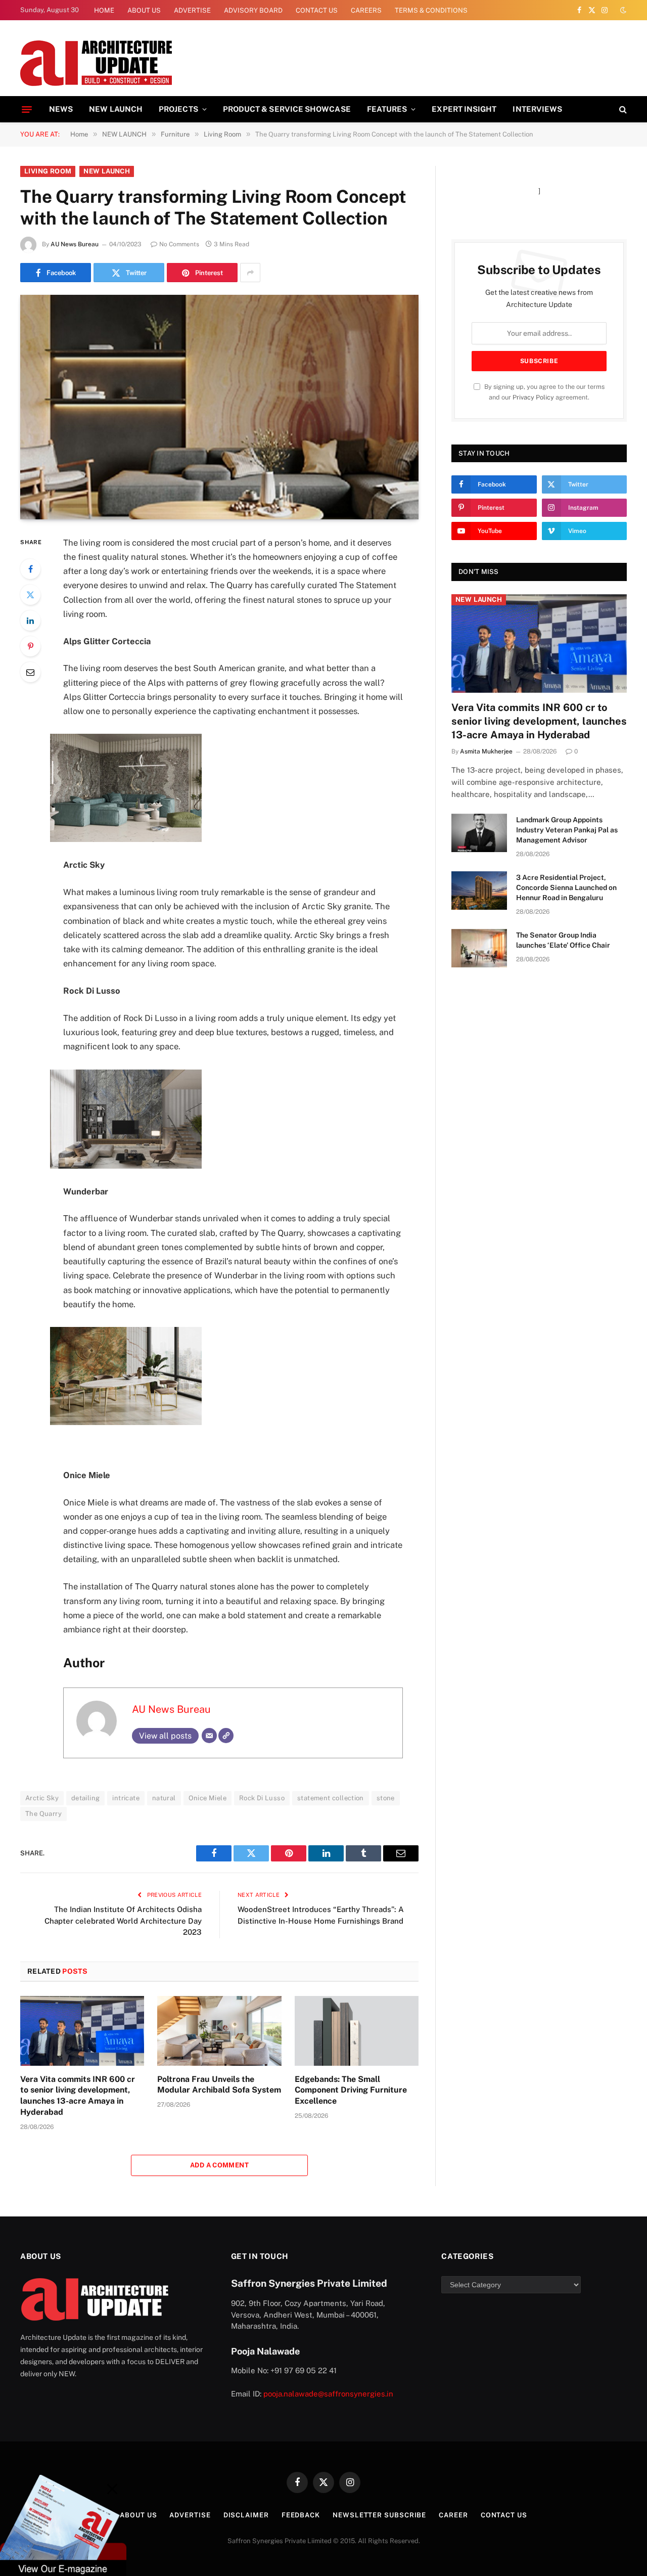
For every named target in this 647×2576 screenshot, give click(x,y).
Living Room (48, 171)
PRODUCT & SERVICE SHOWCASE (287, 109)
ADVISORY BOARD (253, 10)
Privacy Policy (533, 397)
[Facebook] (30, 569)
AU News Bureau (75, 244)
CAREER (453, 2515)
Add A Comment (219, 2165)
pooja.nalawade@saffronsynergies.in (328, 2394)
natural (164, 1798)
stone (386, 1798)
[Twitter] (30, 595)
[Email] (30, 672)
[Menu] (27, 109)
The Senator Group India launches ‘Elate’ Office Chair (563, 940)
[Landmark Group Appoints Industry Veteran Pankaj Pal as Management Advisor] (479, 833)
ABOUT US (144, 10)
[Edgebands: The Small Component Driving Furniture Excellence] (357, 2031)
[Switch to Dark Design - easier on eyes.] (622, 10)
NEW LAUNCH (116, 109)
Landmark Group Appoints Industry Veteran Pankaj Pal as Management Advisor (567, 830)
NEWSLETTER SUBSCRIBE (379, 2515)
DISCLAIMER (246, 2515)
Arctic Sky (42, 1798)
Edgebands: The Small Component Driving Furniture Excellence (351, 2090)
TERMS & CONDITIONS (431, 10)
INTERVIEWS (537, 109)
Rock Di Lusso (262, 1798)
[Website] (226, 1736)
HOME (104, 10)
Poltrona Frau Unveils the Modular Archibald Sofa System (219, 2085)
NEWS (61, 109)
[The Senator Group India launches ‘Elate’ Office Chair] (479, 948)
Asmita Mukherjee (486, 751)
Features (387, 109)
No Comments (179, 244)
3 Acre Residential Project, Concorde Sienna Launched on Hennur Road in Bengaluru (566, 887)
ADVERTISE (192, 10)
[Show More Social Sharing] (250, 273)
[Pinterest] (30, 646)
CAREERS (366, 10)
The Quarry (43, 1814)
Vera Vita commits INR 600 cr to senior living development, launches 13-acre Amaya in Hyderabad (78, 2096)
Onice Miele (207, 1798)
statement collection (331, 1798)
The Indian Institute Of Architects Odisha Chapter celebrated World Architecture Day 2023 (123, 1921)
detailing (86, 1798)
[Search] (622, 109)
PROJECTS (178, 109)
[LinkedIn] (30, 620)
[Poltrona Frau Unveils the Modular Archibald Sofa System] (219, 2031)
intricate (126, 1798)
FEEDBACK (301, 2515)
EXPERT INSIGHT (464, 109)
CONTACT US (317, 10)
